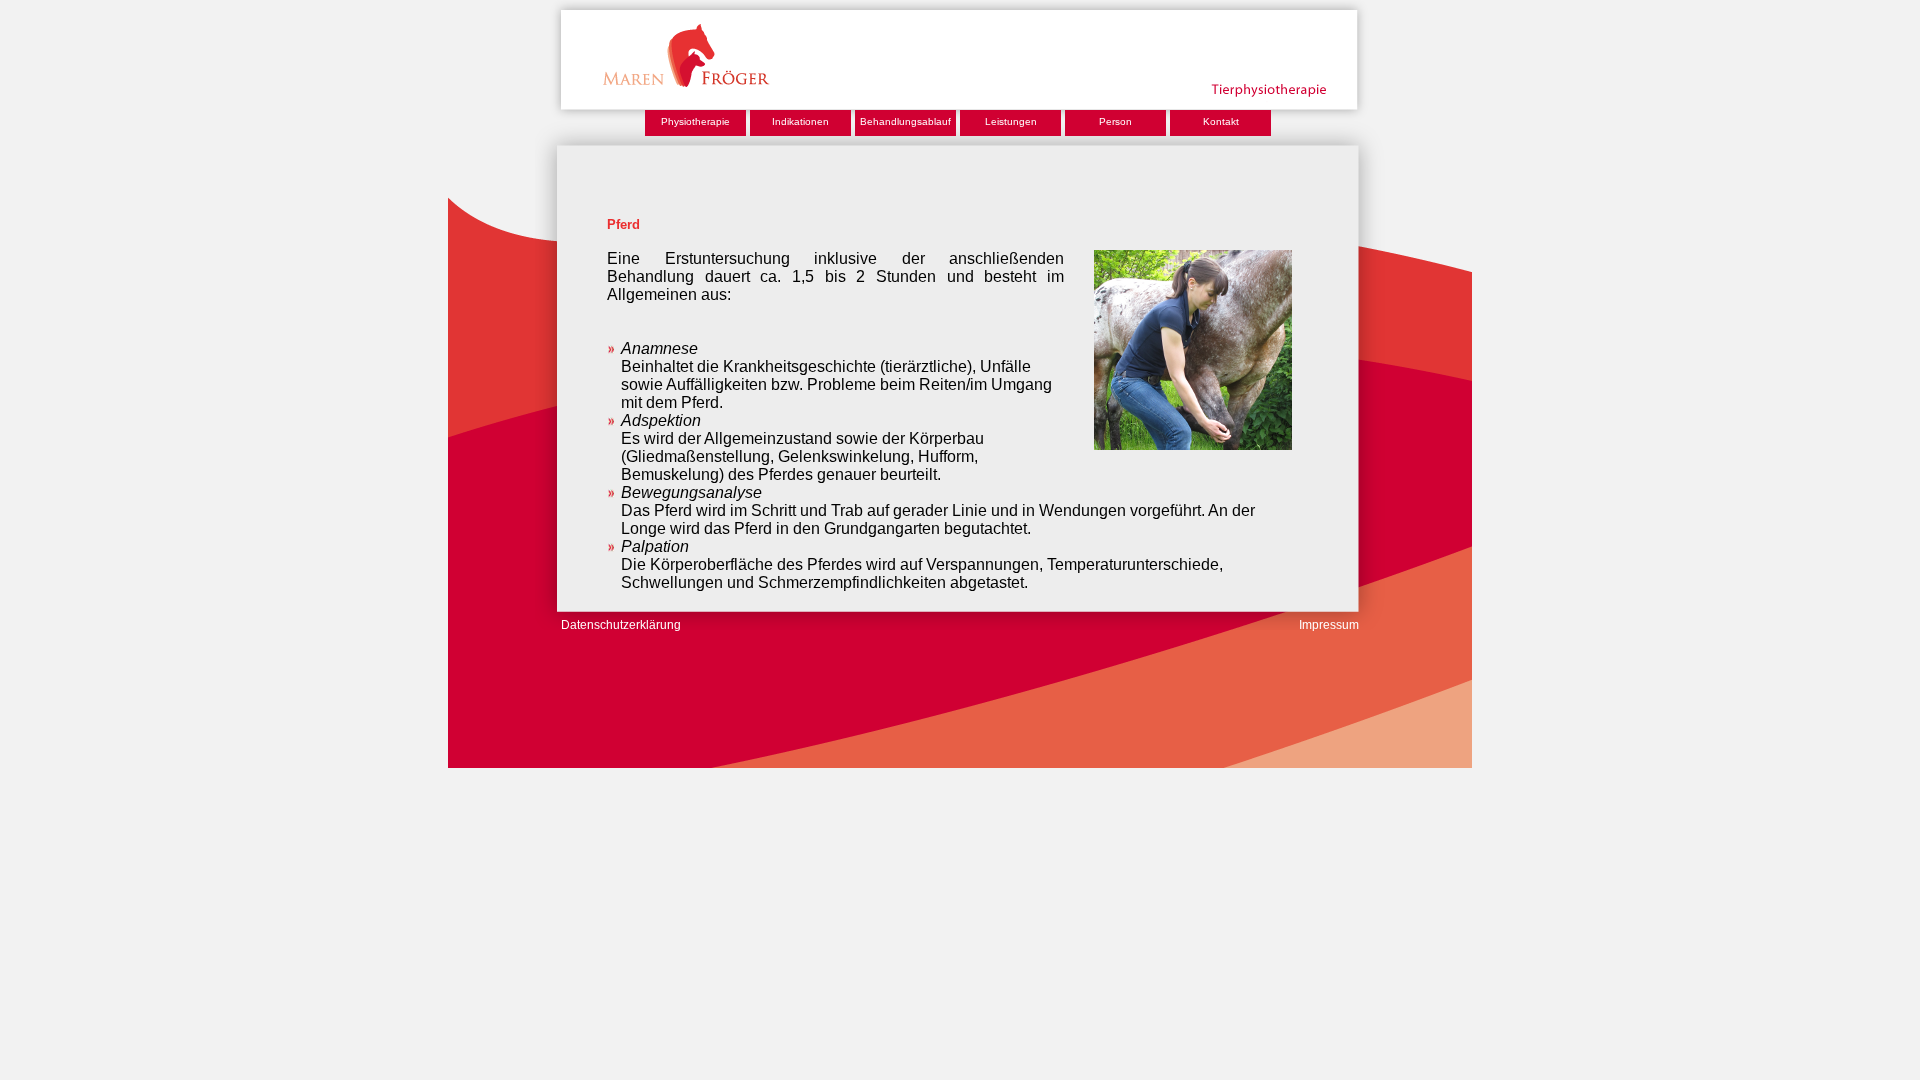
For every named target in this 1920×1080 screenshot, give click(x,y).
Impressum (1329, 625)
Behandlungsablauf (905, 121)
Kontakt (1221, 121)
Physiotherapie (695, 121)
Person (1115, 121)
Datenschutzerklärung (621, 625)
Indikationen (800, 121)
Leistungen (1011, 121)
